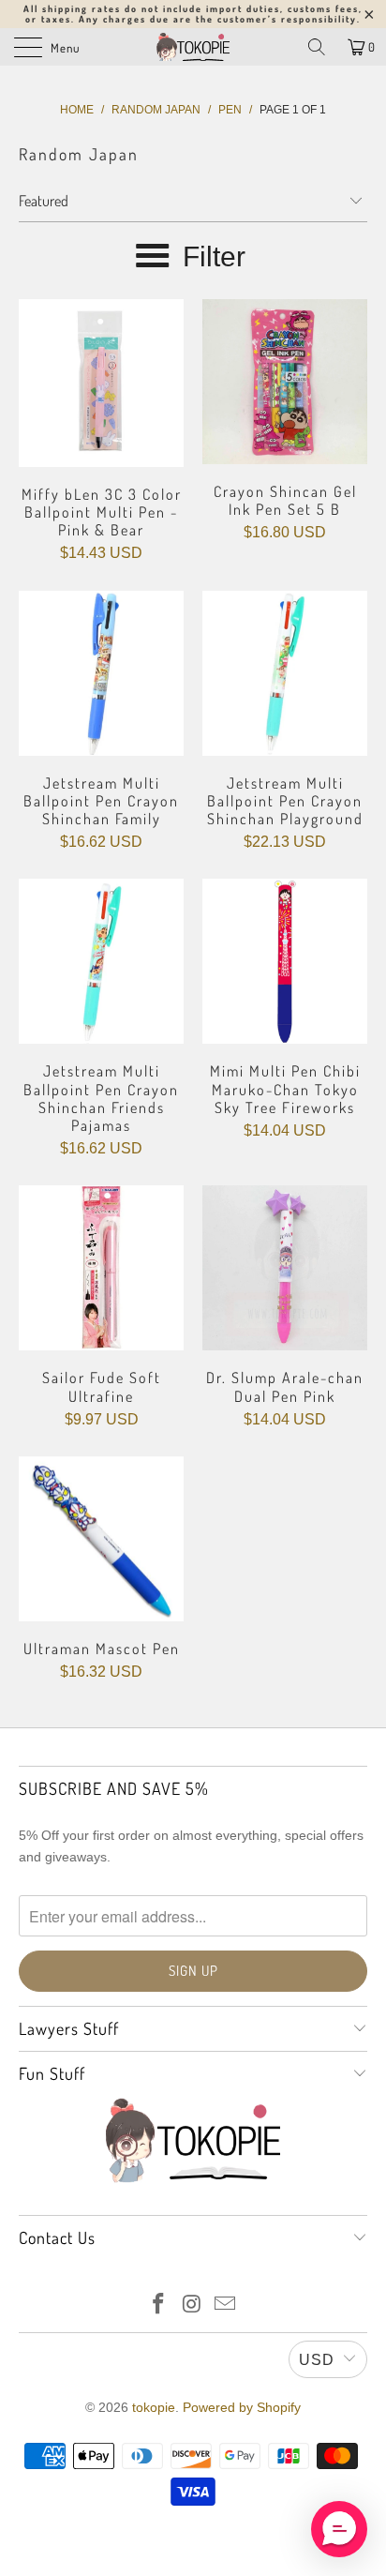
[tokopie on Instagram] (192, 2305)
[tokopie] (193, 47)
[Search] (317, 47)
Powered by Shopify (242, 2407)
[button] (339, 2529)
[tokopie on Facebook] (158, 2305)
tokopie (154, 2407)
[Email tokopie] (226, 2305)
